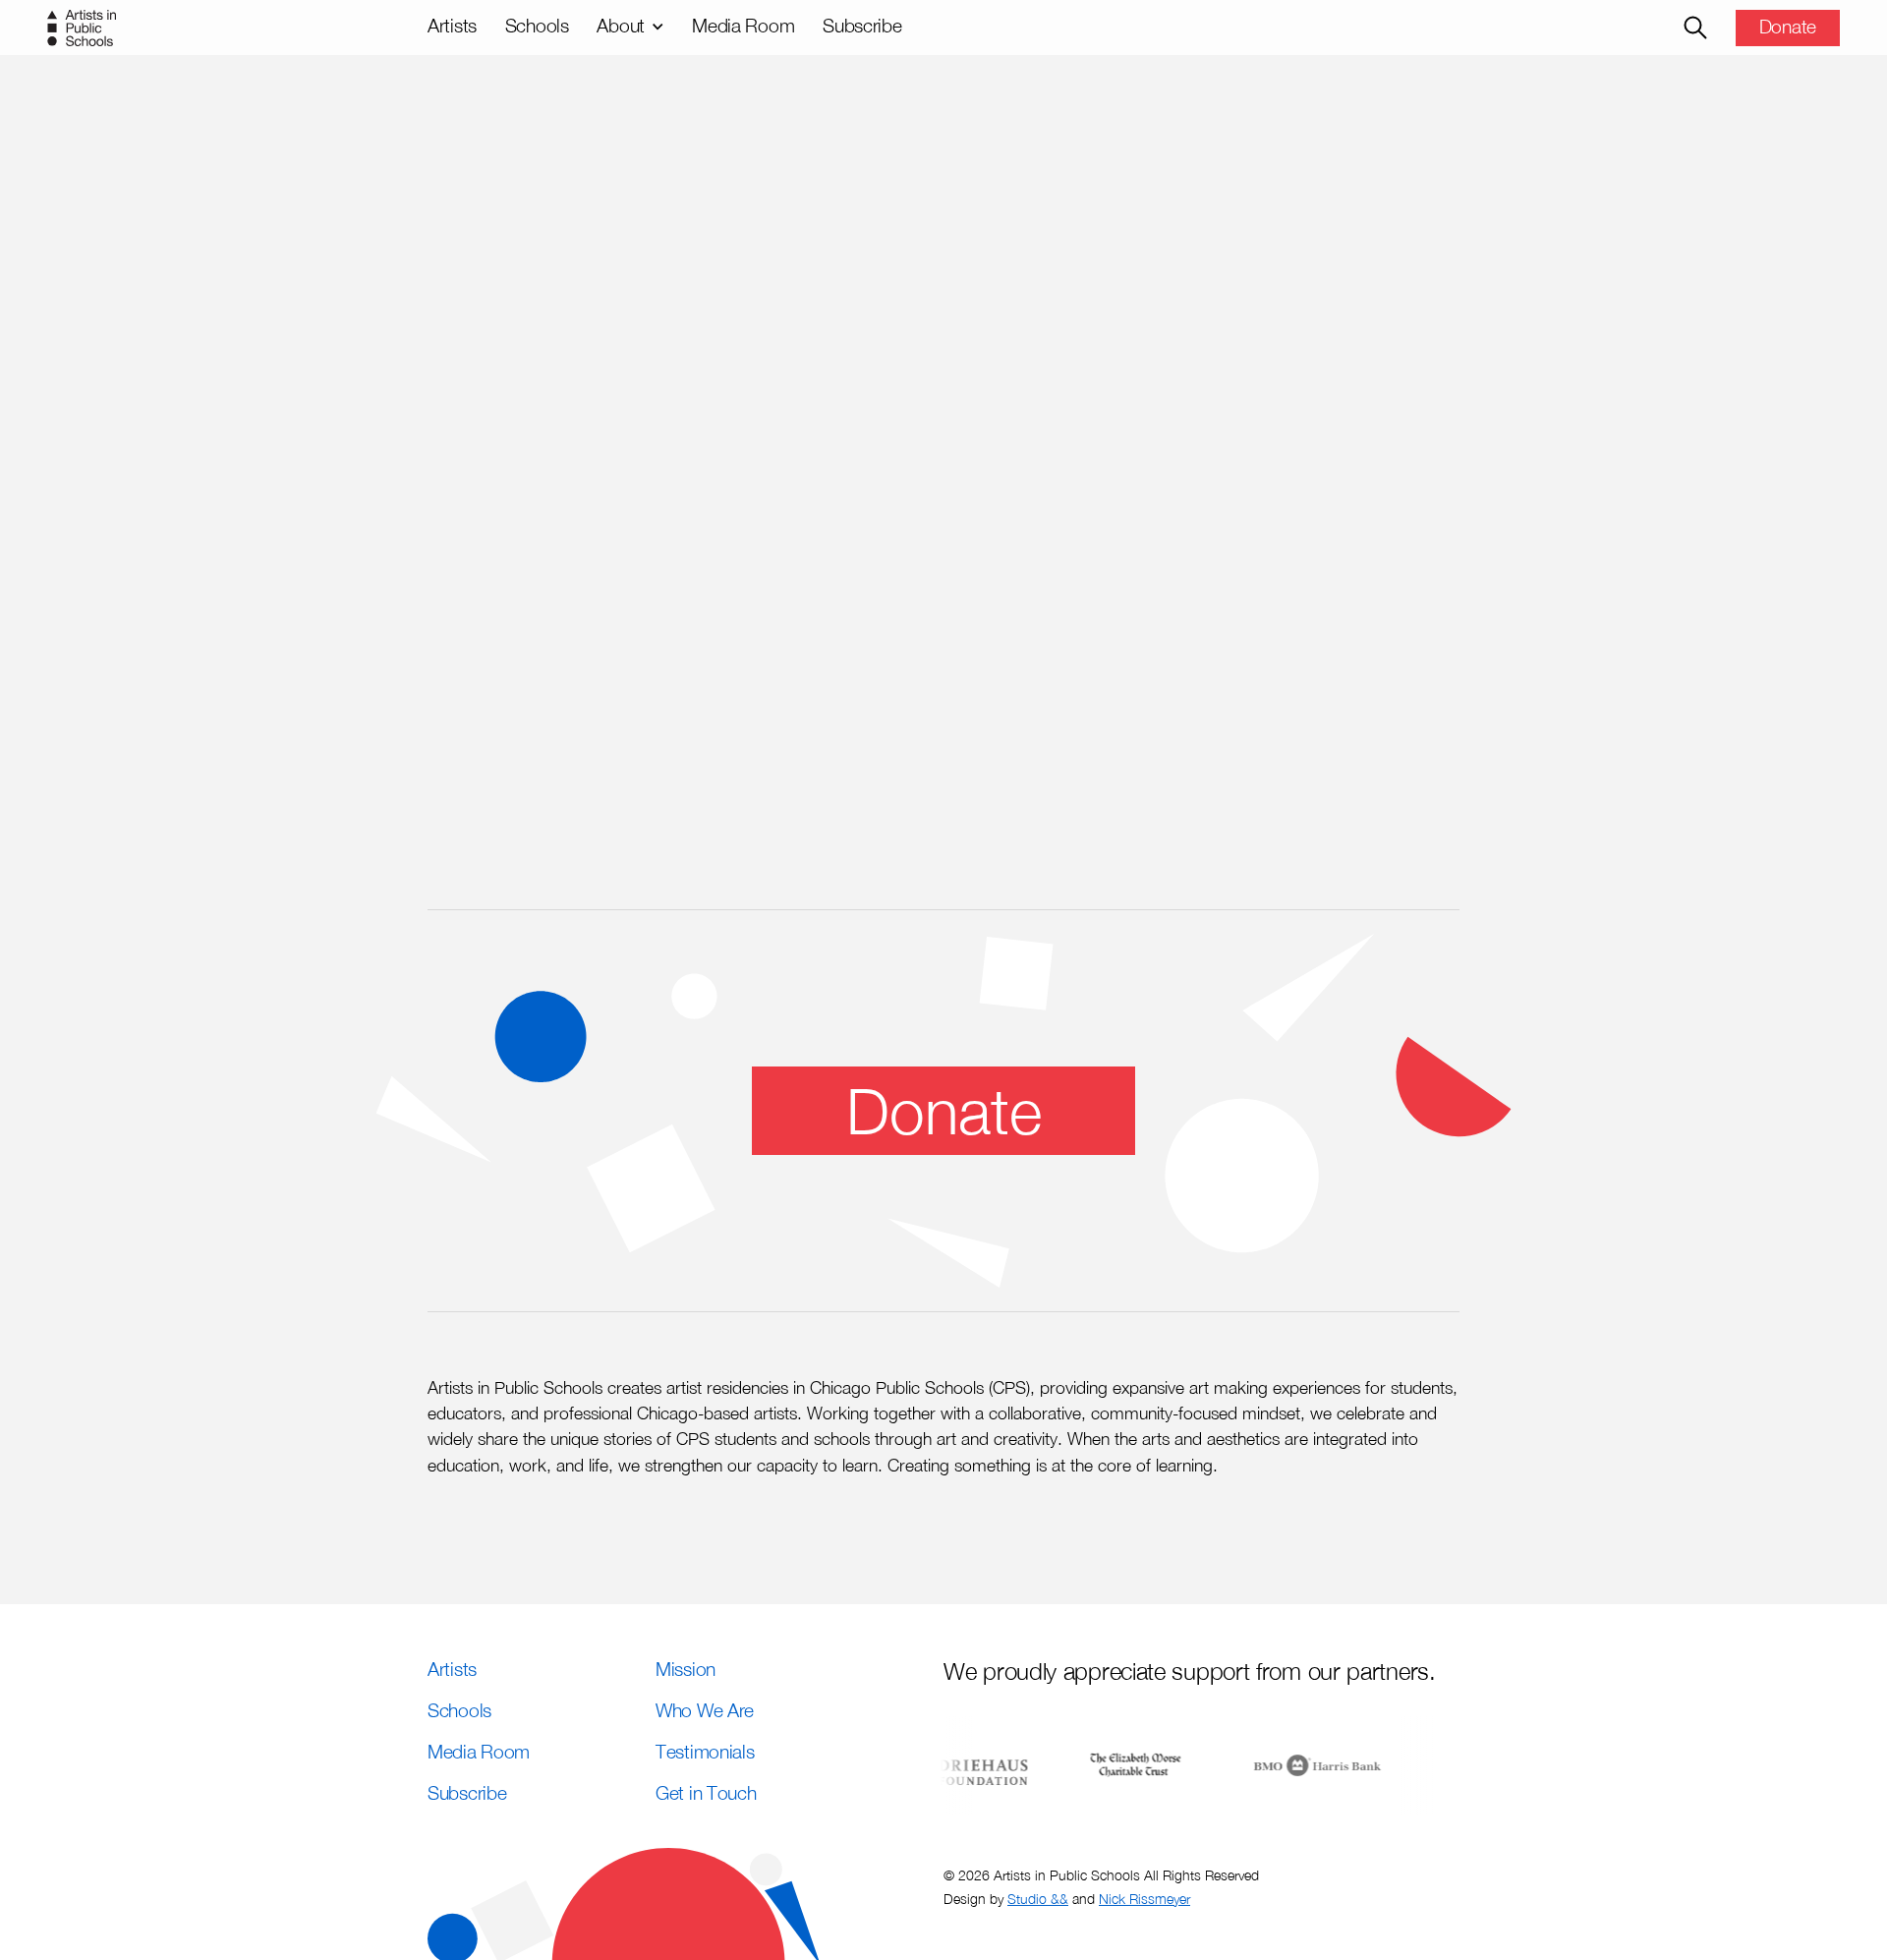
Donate (1788, 26)
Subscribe (862, 25)
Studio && (1038, 1899)
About (621, 25)
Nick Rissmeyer (1144, 1899)
